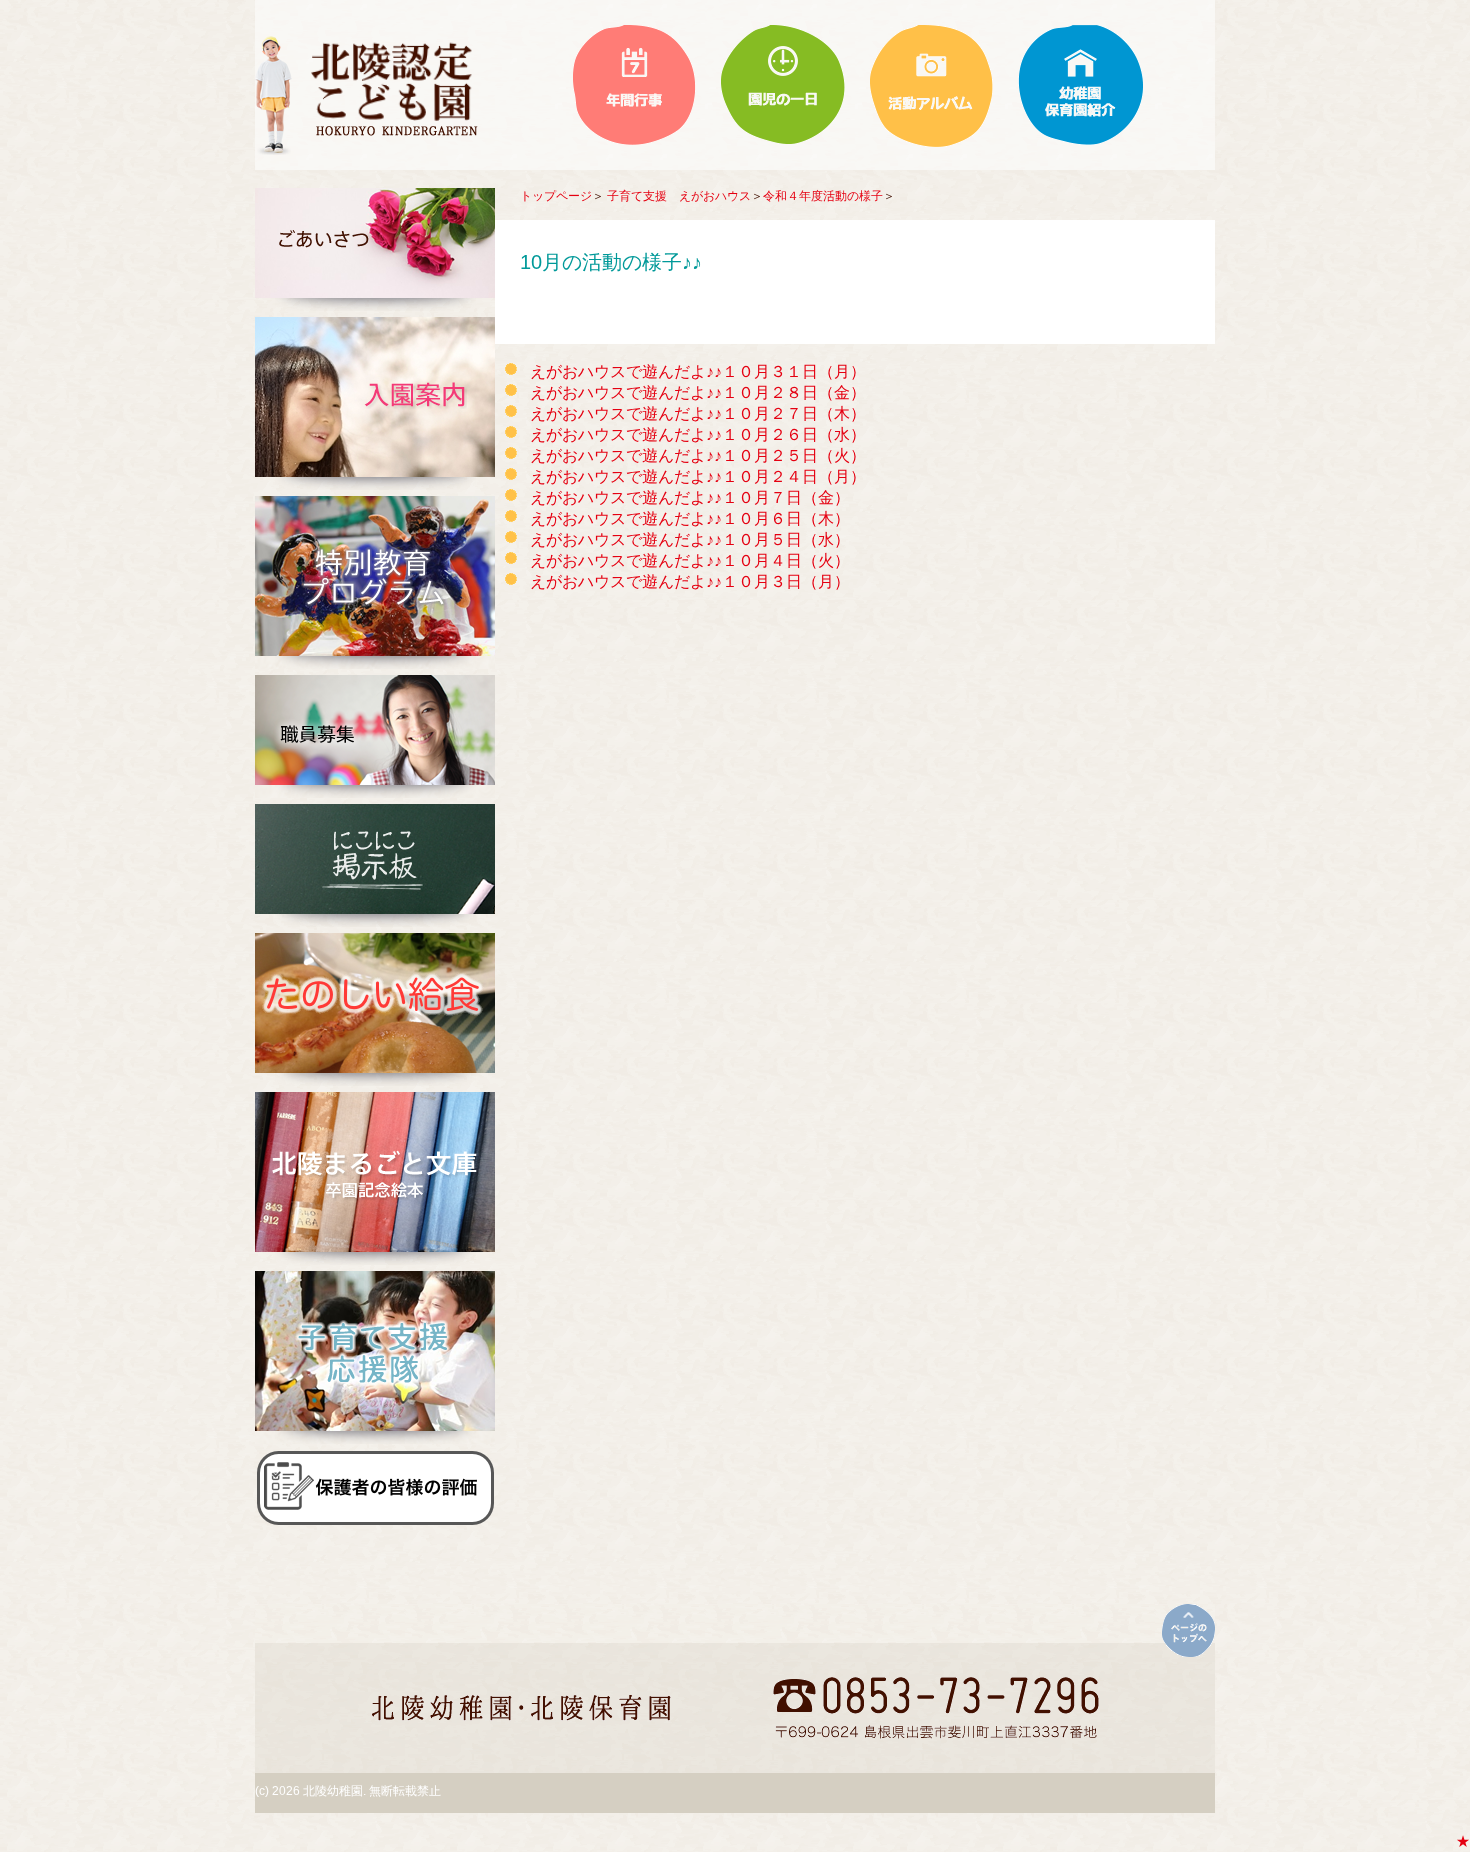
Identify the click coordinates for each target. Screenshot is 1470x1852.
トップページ (556, 196)
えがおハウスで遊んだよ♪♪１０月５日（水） (690, 539)
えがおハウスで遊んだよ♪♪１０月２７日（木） (698, 413)
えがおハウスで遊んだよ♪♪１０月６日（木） (690, 518)
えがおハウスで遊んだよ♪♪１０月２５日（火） (698, 455)
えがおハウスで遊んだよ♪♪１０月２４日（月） (698, 476)
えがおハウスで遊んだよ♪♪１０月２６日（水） (698, 434)
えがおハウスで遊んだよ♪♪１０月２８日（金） (698, 392)
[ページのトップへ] (1188, 1630)
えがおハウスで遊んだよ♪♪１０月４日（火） (690, 560)
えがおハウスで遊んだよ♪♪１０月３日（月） (690, 581)
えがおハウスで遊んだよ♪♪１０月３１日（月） (698, 371)
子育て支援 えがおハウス (679, 196)
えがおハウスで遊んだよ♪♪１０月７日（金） (690, 497)
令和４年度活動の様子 (823, 196)
